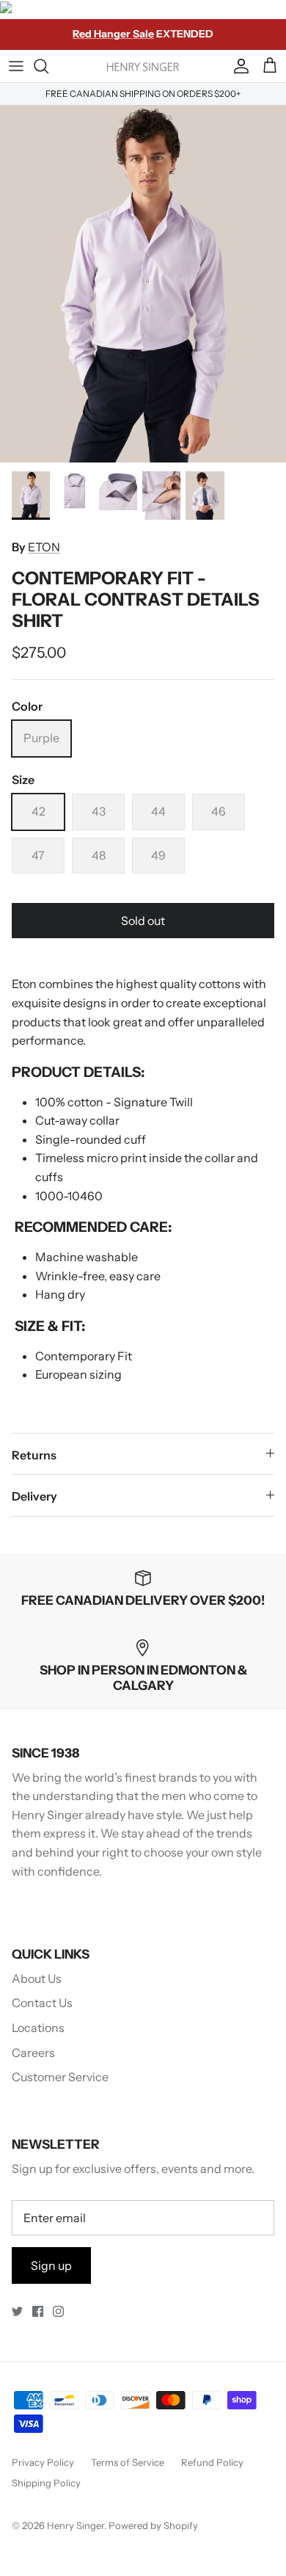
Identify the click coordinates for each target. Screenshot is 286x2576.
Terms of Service (128, 2462)
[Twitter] (17, 2311)
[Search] (48, 66)
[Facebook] (38, 2311)
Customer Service (60, 2077)
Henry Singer (76, 2525)
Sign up (51, 2265)
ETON (44, 547)
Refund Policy (212, 2462)
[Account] (238, 66)
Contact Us (42, 2003)
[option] (143, 284)
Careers (33, 2053)
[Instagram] (58, 2311)
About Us (37, 1978)
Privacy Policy (43, 2462)
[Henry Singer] (143, 66)
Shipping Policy (46, 2483)
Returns (34, 1455)
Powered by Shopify (153, 2525)
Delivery (34, 1496)
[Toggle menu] (16, 66)
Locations (38, 2028)
